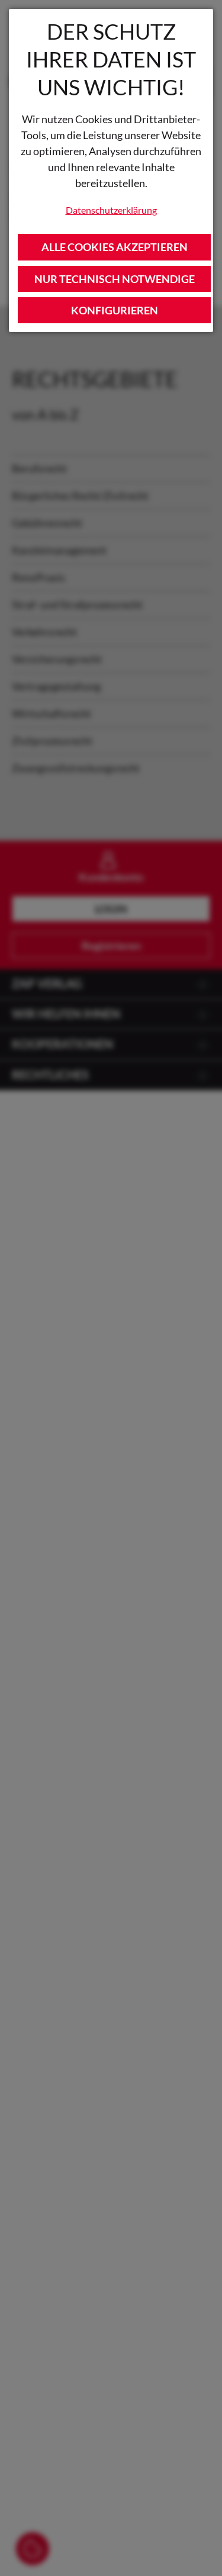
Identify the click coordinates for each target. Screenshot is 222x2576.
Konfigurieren (115, 310)
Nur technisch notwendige (115, 279)
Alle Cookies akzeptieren (115, 247)
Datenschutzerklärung (111, 210)
